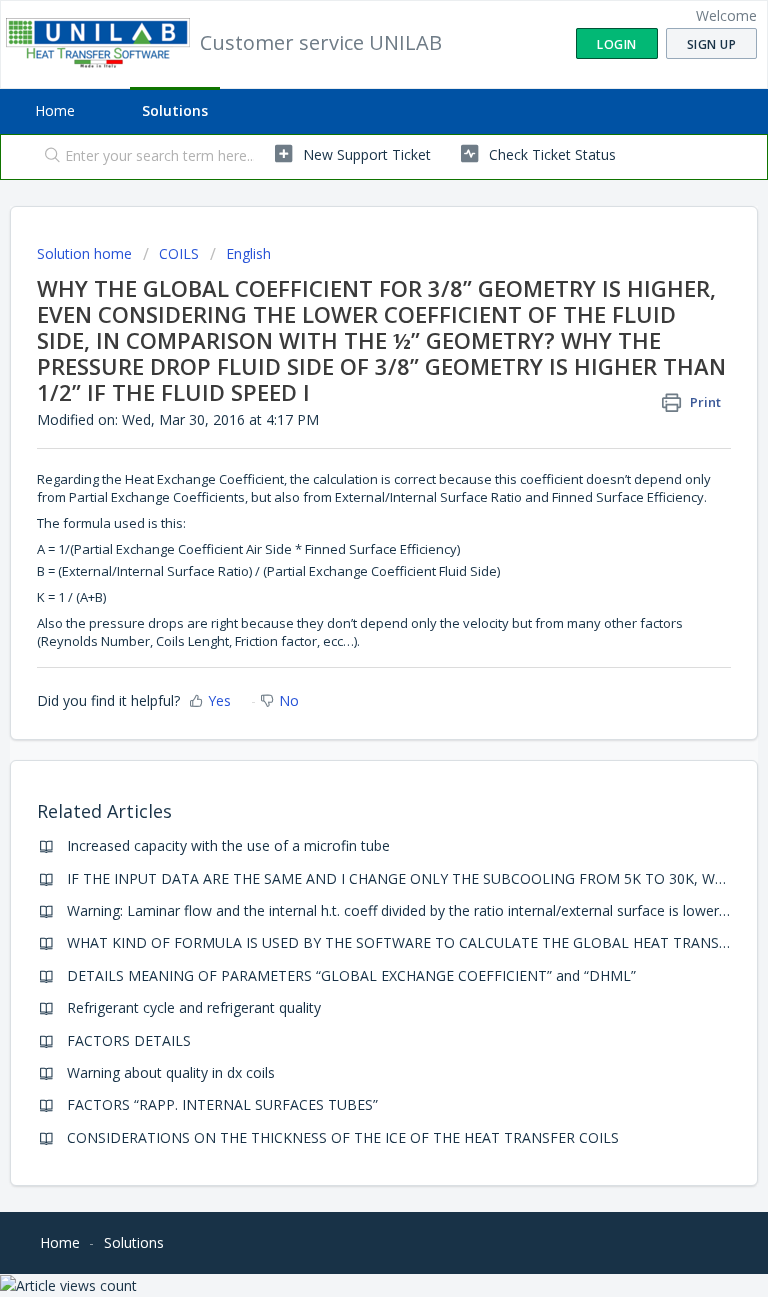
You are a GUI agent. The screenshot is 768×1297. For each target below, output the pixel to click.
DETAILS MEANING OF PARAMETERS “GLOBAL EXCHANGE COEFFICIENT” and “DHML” (351, 975)
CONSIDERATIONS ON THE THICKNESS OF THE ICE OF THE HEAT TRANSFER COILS (343, 1137)
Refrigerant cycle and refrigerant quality (194, 1007)
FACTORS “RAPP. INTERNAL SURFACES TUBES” (222, 1104)
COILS (179, 253)
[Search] (48, 157)
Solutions (175, 110)
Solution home (86, 253)
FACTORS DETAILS (129, 1040)
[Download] (347, 639)
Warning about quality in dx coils (171, 1072)
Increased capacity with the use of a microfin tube (228, 845)
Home (55, 110)
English (248, 253)
